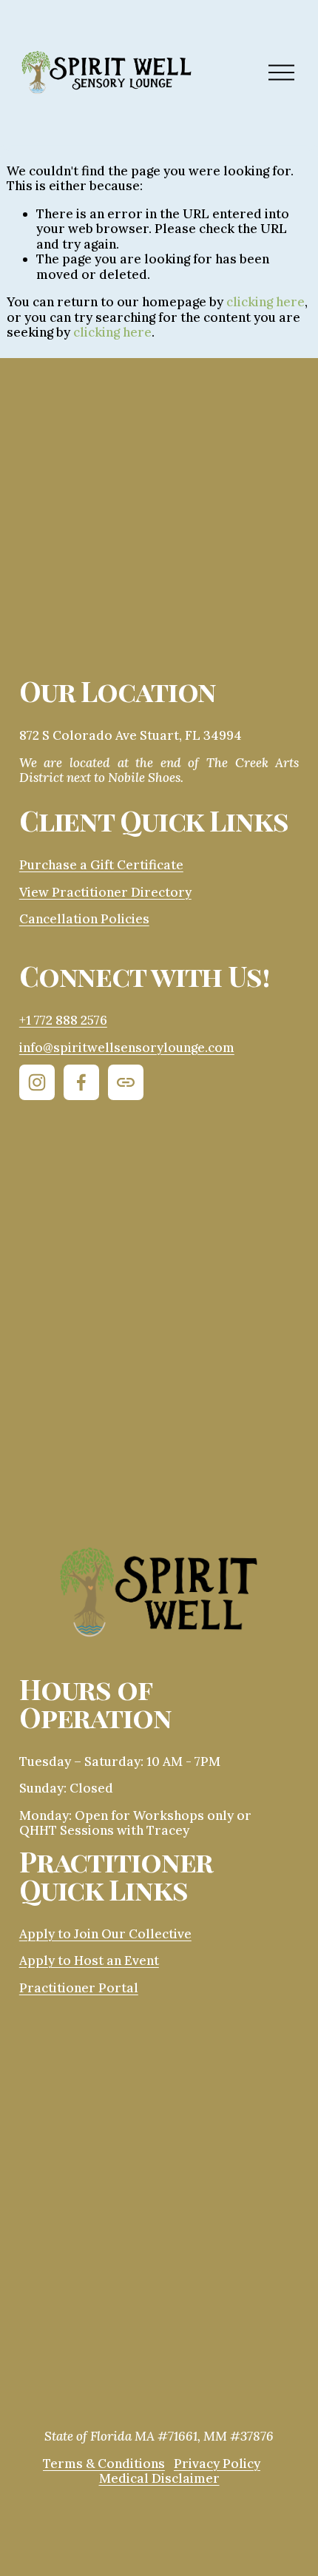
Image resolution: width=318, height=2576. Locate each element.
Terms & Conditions (104, 2464)
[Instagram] (37, 1082)
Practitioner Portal (79, 1988)
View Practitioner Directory (105, 893)
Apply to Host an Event (89, 1961)
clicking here (265, 302)
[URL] (126, 1082)
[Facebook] (81, 1082)
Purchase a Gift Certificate (101, 865)
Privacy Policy (217, 2464)
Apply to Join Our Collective (105, 1934)
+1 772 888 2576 (63, 1021)
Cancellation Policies (84, 919)
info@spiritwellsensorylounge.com (127, 1048)
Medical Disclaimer (159, 2479)
